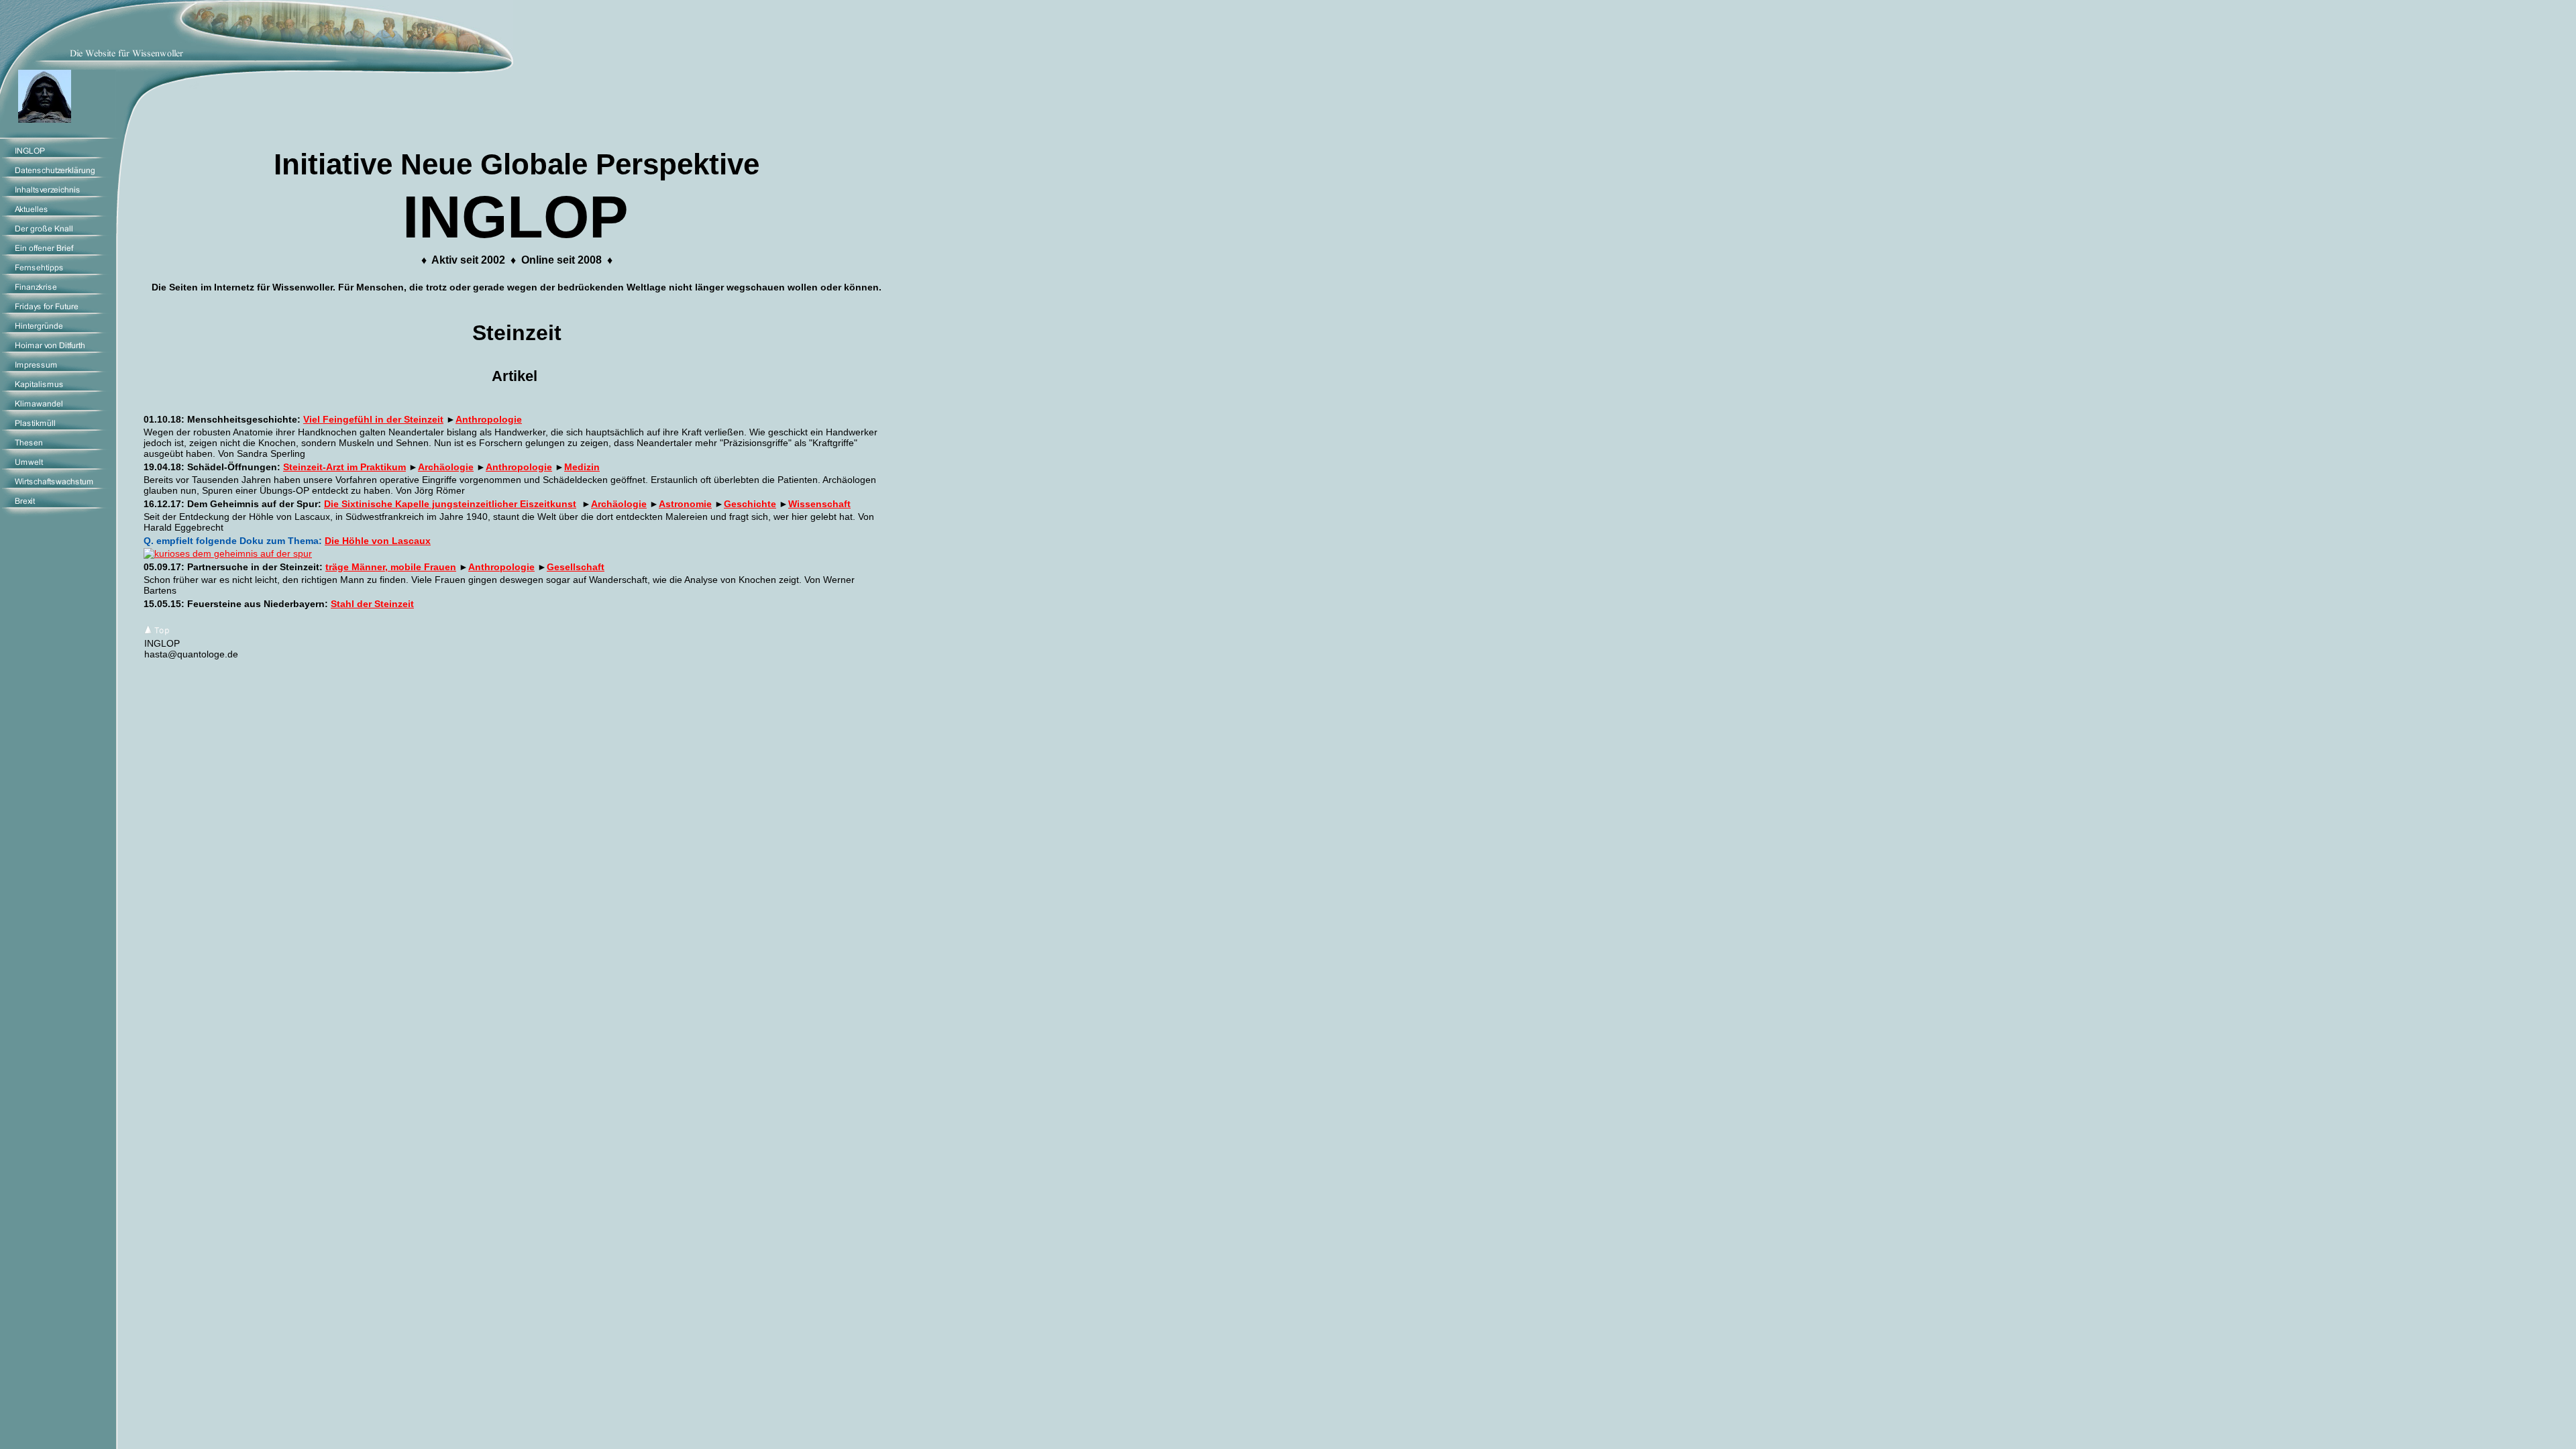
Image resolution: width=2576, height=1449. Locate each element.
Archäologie (446, 467)
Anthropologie (489, 419)
